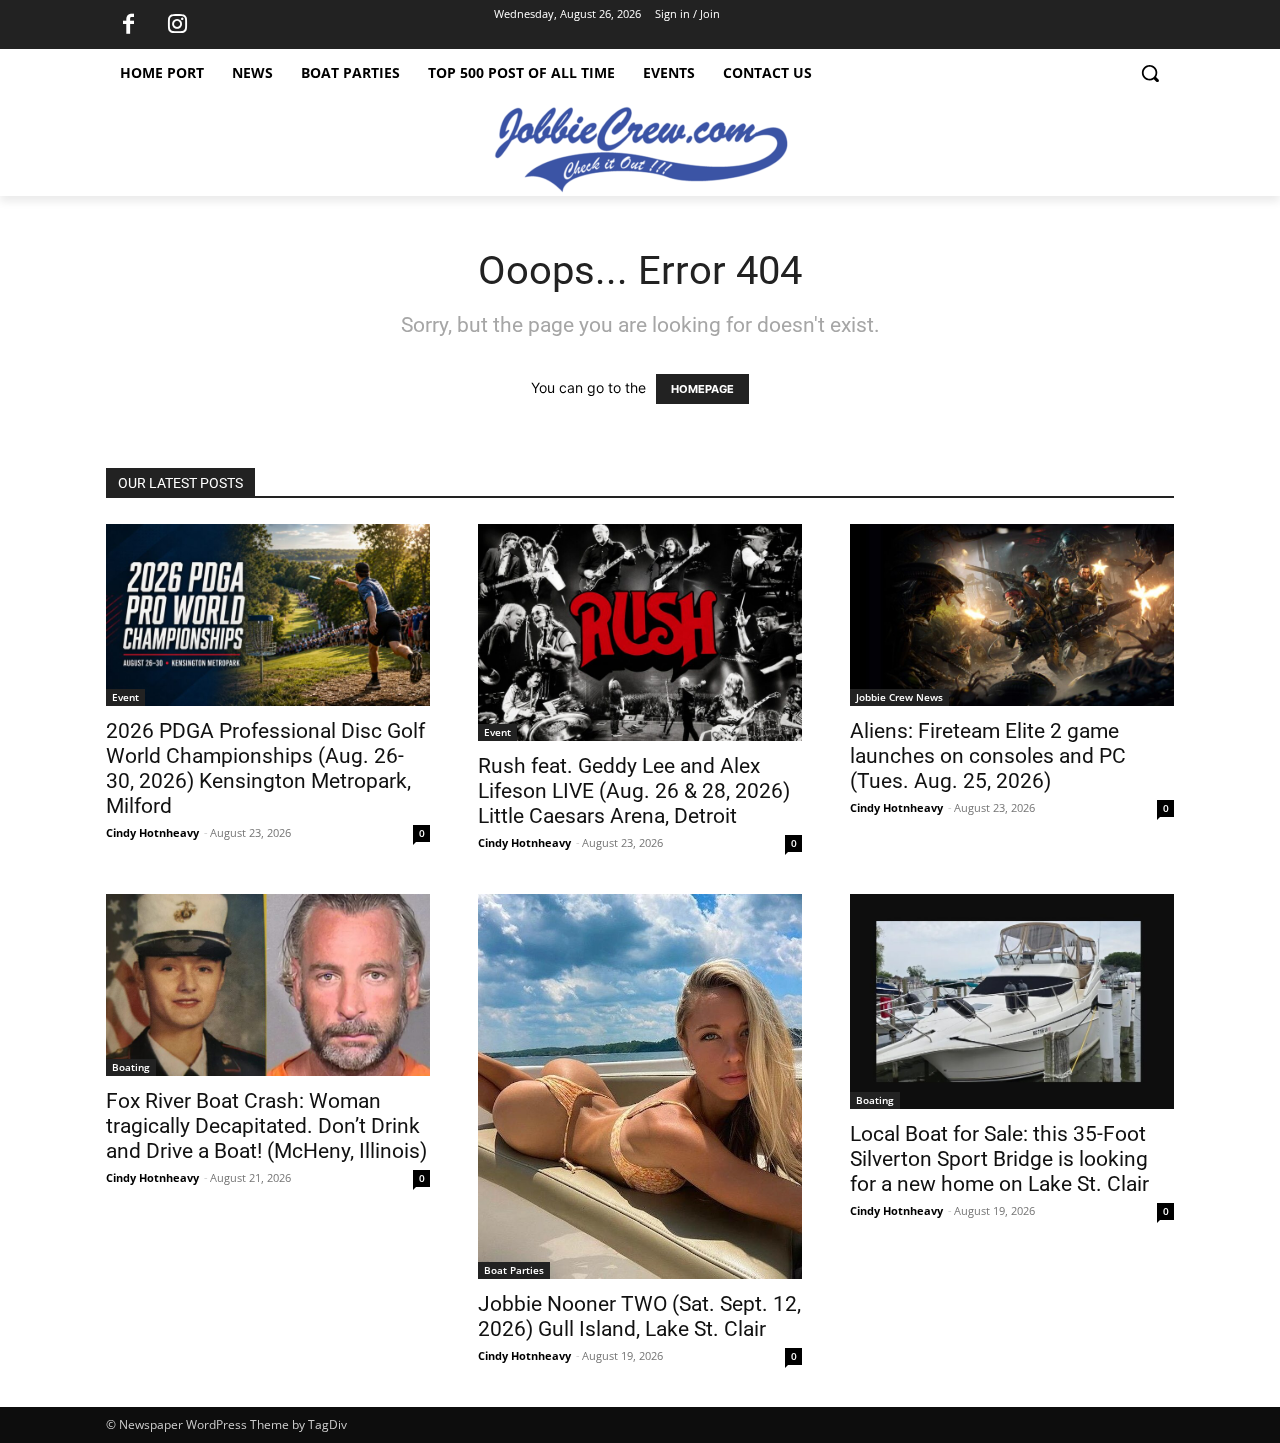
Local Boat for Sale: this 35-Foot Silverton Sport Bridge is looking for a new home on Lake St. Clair (999, 1159)
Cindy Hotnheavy (152, 832)
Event (125, 697)
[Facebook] (128, 25)
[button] (1150, 73)
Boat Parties (514, 1270)
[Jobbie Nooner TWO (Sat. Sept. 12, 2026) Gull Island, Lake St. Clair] (640, 1087)
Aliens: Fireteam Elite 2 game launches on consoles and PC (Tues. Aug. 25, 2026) (988, 756)
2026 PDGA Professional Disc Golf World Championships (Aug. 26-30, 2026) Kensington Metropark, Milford (265, 768)
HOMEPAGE (702, 389)
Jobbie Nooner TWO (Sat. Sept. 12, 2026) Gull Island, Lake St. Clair (639, 1316)
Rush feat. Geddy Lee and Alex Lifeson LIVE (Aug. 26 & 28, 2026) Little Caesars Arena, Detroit (634, 791)
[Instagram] (177, 25)
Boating (131, 1067)
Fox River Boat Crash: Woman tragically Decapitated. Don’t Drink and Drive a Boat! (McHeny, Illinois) (266, 1126)
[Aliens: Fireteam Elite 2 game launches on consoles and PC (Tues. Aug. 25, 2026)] (1012, 615)
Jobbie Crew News (899, 697)
